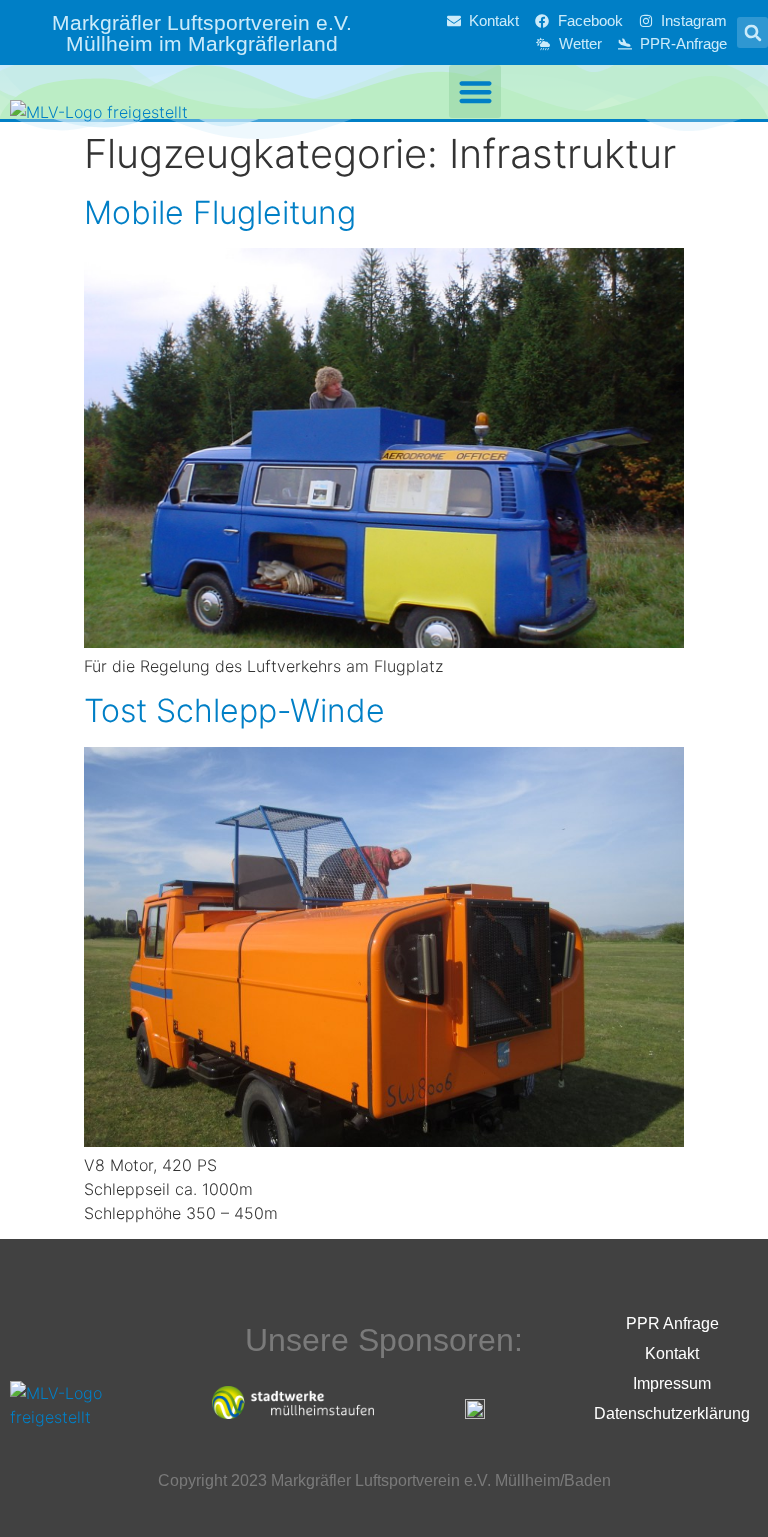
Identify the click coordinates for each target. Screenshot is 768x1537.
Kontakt (672, 1353)
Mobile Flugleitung (220, 212)
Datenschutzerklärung (672, 1413)
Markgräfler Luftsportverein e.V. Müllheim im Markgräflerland (202, 33)
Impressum (672, 1383)
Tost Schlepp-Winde (234, 710)
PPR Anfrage (672, 1323)
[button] (752, 32)
